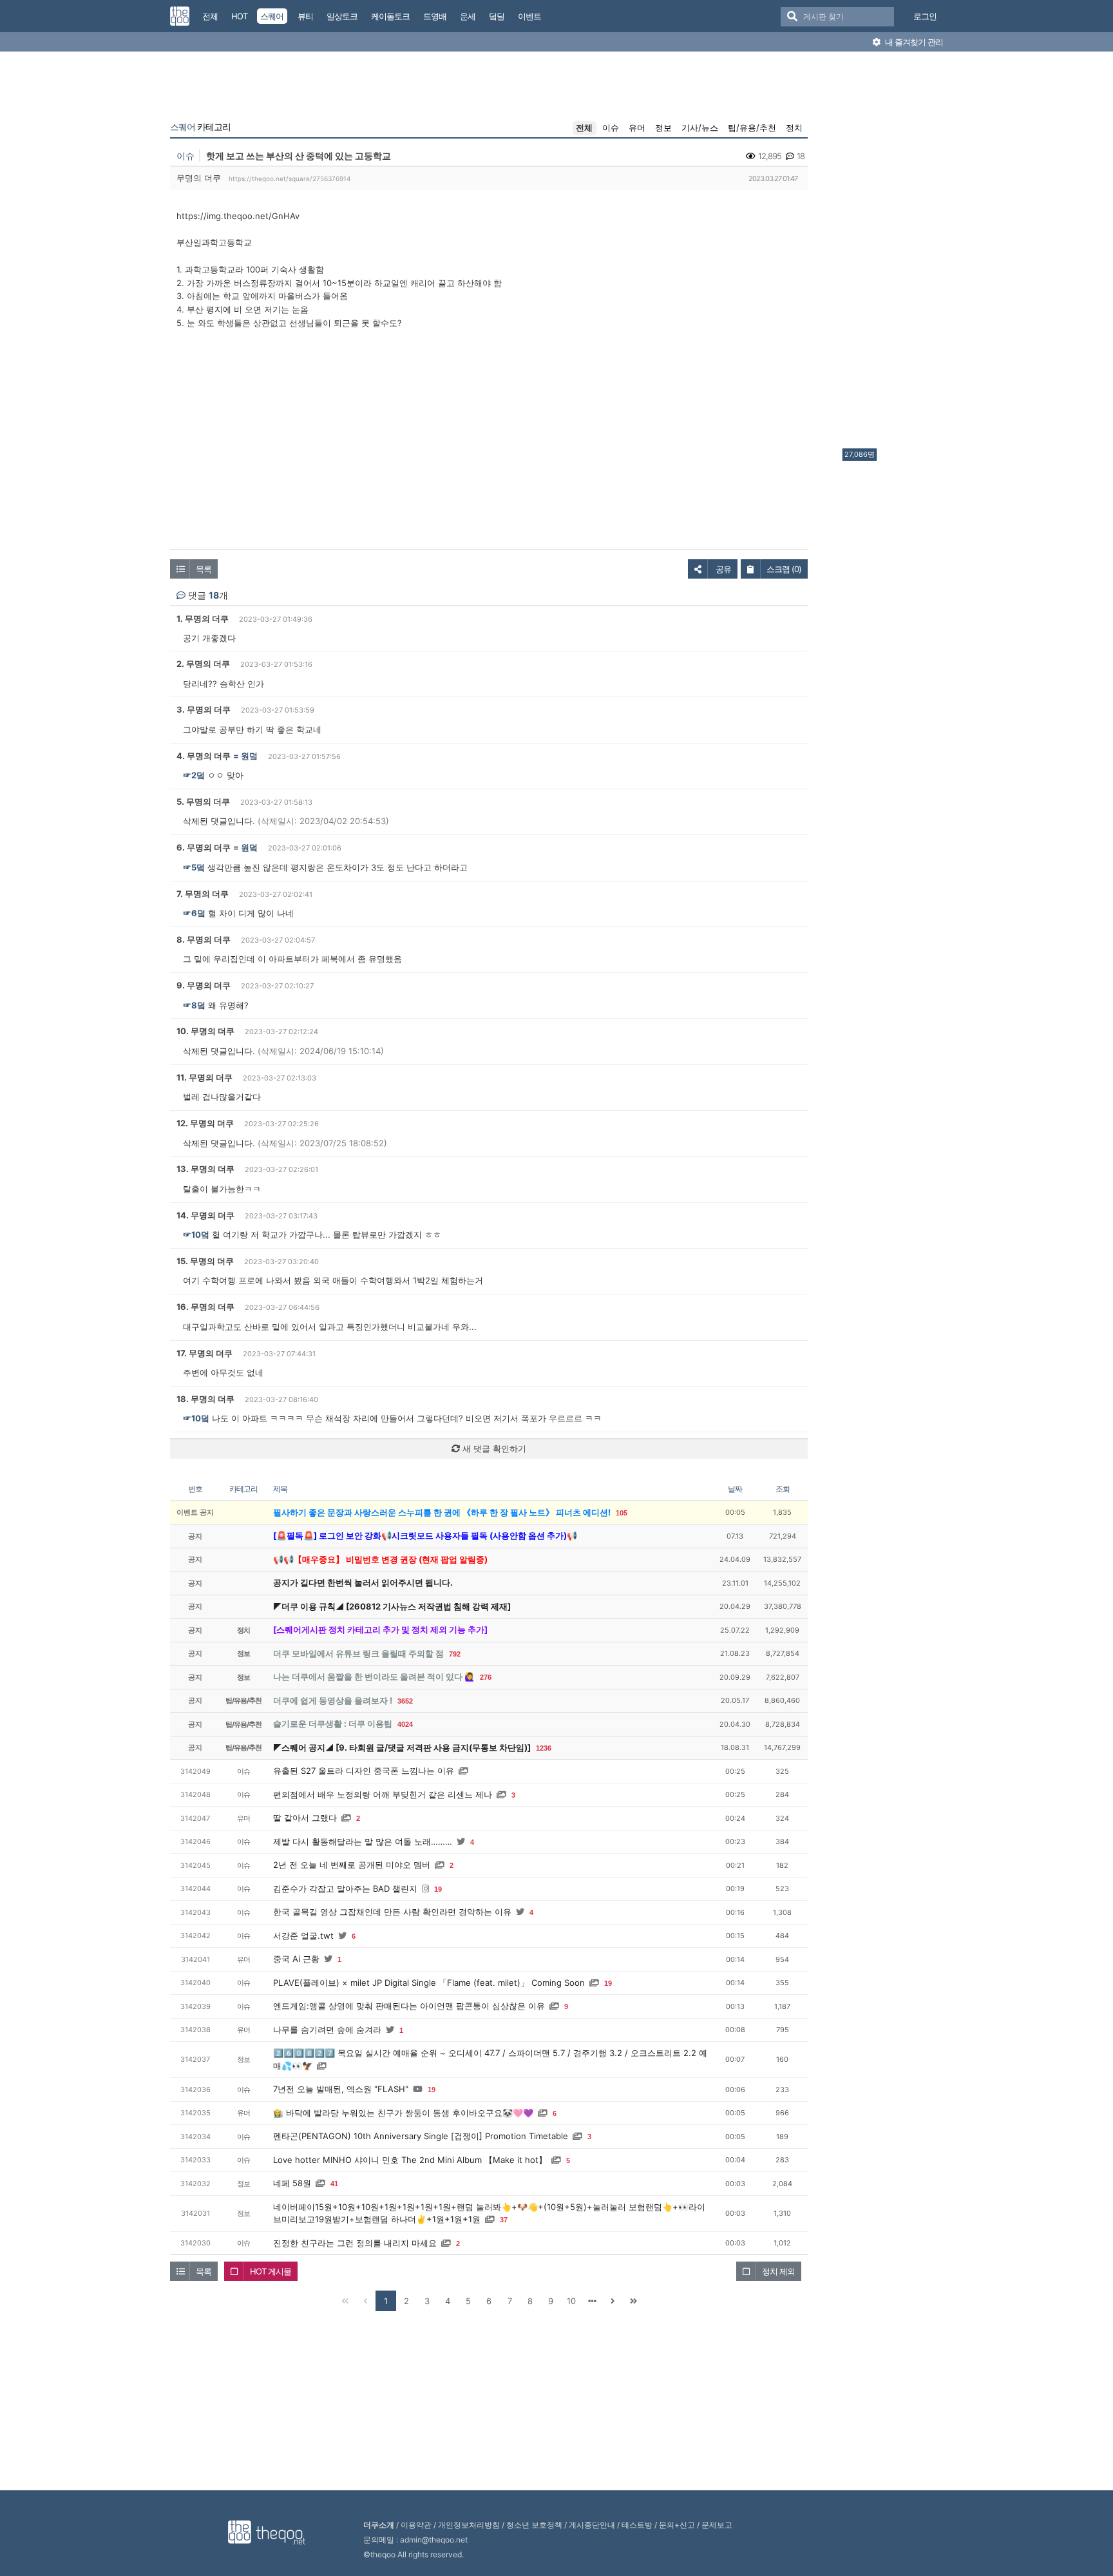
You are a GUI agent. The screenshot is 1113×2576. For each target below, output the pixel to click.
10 (571, 2301)
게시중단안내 (592, 2525)
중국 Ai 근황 (296, 1959)
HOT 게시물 (271, 2271)
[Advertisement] (894, 253)
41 (334, 2184)
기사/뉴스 (700, 128)
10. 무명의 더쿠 (205, 1031)
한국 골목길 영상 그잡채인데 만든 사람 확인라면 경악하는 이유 (392, 1912)
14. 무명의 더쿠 (205, 1215)
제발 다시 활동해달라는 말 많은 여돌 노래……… (363, 1841)
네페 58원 (292, 2183)
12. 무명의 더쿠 (205, 1123)
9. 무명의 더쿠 (204, 985)
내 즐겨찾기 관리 (913, 42)
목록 (204, 569)
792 (455, 1654)
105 (622, 1513)
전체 (584, 128)
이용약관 (416, 2525)
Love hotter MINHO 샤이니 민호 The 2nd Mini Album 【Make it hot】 (410, 2160)
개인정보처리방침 (469, 2525)
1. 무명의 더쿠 (203, 619)
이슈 (611, 128)
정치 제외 (778, 2271)
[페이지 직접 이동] (592, 2301)
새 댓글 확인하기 (493, 1448)
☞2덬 (194, 775)
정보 (663, 128)
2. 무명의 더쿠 (203, 664)
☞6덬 (194, 913)
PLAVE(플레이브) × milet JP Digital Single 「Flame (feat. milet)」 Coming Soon (429, 1983)
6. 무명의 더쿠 (204, 847)
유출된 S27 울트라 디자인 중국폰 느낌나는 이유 (364, 1771)
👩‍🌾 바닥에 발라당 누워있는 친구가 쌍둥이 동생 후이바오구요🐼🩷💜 (403, 2113)
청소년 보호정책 (534, 2525)
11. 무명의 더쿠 (205, 1077)
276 (486, 1677)
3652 (405, 1701)
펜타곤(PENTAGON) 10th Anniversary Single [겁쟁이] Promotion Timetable (421, 2136)
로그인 (925, 16)
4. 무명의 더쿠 (204, 756)
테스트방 (637, 2525)
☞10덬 (196, 1235)
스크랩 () (784, 569)
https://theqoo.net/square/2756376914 (290, 178)
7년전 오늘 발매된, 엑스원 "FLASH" (341, 2089)
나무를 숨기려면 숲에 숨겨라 (327, 2030)
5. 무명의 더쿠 (203, 802)
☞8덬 (194, 1005)
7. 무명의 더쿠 (203, 894)
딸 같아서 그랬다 (305, 1818)
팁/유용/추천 (752, 128)
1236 (544, 1748)
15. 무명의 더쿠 (205, 1261)
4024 (405, 1724)
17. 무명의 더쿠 (205, 1353)
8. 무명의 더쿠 (204, 939)
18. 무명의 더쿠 (205, 1399)
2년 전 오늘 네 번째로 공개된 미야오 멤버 (352, 1865)
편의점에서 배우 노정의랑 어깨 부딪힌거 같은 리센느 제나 (383, 1794)
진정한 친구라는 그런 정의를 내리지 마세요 (355, 2243)
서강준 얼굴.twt (303, 1936)
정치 (794, 128)
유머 (637, 128)
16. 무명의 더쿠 (205, 1307)
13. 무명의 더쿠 (205, 1169)
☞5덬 (194, 867)
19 (438, 1889)
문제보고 (717, 2525)
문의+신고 (677, 2525)
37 (504, 2220)
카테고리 (200, 127)
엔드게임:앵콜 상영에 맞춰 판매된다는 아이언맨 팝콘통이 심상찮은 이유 (409, 2006)
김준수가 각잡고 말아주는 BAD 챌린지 (345, 1889)
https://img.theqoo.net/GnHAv (238, 216)
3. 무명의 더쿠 (204, 709)
